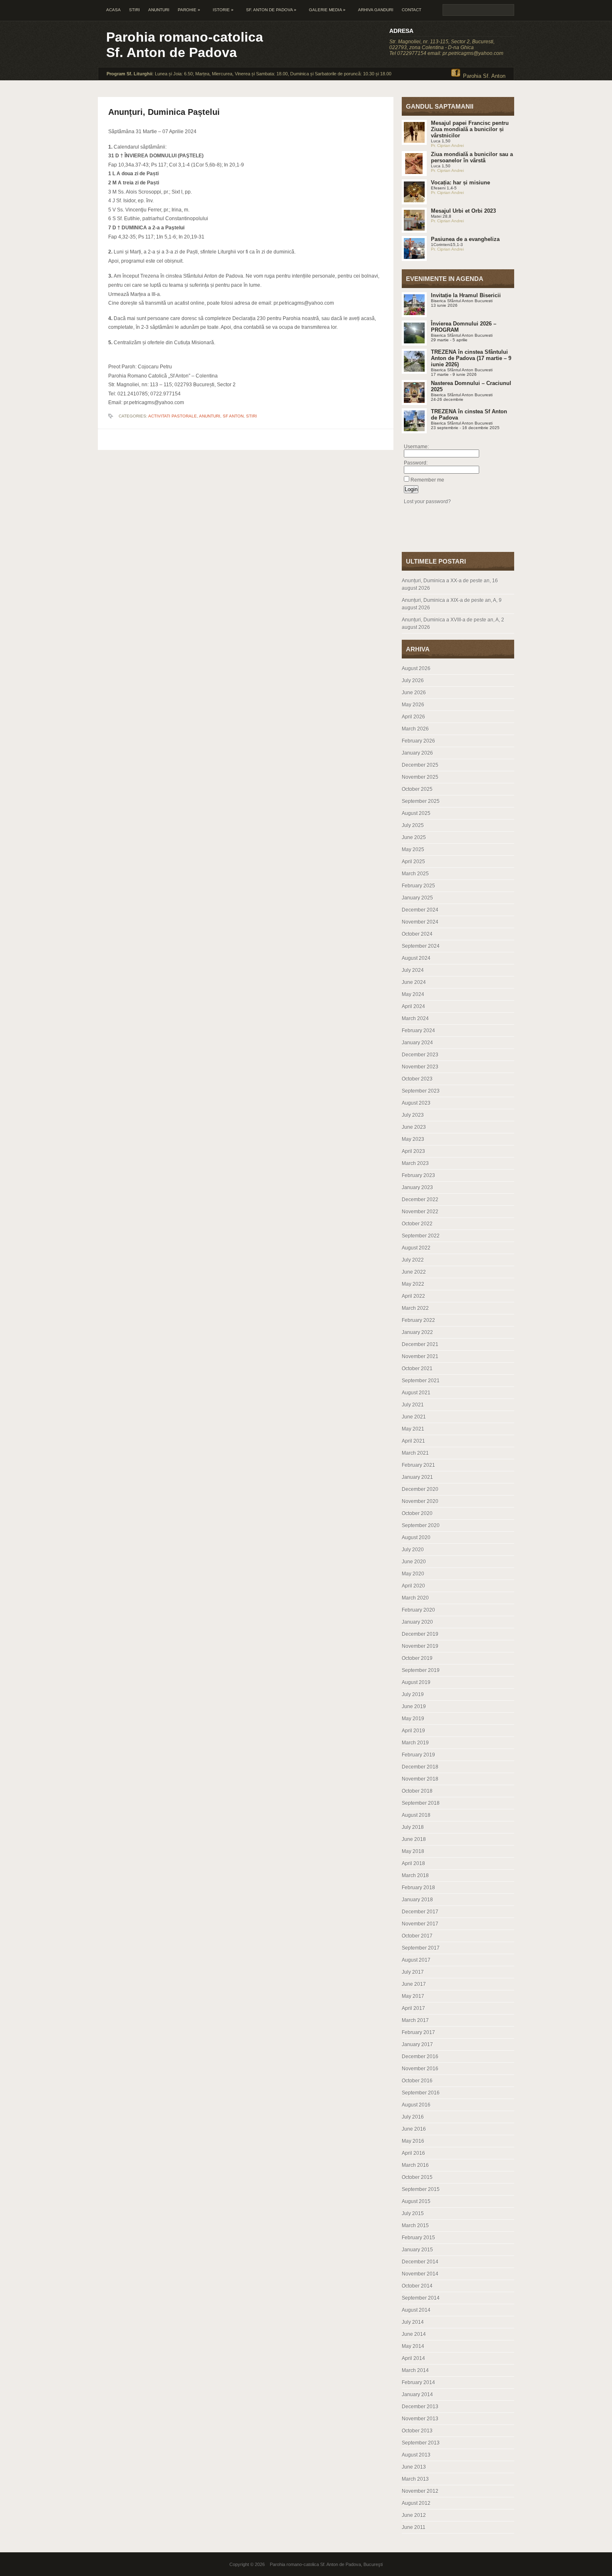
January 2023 (417, 1187)
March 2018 (415, 1875)
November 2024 (420, 922)
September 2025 (421, 801)
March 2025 (415, 874)
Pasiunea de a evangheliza (465, 239)
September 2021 (421, 1381)
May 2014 (413, 2346)
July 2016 (413, 2117)
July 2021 (413, 1405)
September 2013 (421, 2443)
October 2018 (417, 1791)
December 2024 (420, 910)
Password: (416, 463)
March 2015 (415, 2226)
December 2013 (420, 2407)
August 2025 (416, 813)
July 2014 (413, 2322)
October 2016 (417, 2081)
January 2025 (417, 898)
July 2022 (413, 1260)
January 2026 (417, 753)
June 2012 (414, 2515)
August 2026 (416, 668)
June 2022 (414, 1272)
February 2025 (418, 886)
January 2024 (417, 1043)
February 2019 (418, 1755)
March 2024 (415, 1018)
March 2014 (415, 2370)
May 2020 (413, 1574)
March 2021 (415, 1453)
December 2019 (420, 1634)
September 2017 (421, 1948)
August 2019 (416, 1682)
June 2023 (414, 1127)
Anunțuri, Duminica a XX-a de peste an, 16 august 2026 (450, 584)
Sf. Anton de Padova (271, 10)
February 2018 (418, 1888)
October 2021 (417, 1369)
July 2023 (413, 1115)
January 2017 (417, 2044)
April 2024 (413, 1006)
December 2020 (420, 1489)
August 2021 (416, 1393)
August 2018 (416, 1815)
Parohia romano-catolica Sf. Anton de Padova (185, 45)
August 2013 (416, 2455)
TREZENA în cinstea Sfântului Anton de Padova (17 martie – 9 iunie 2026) (471, 358)
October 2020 (417, 1513)
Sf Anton (233, 416)
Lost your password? (427, 502)
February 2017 (418, 2032)
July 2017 (413, 1972)
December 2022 (420, 1200)
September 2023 (421, 1091)
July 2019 (413, 1694)
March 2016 (415, 2165)
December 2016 (420, 2057)
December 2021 (420, 1344)
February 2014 (418, 2382)
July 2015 (413, 2213)
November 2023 (420, 1067)
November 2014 (420, 2274)
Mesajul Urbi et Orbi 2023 (463, 211)
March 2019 (415, 1743)
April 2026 (413, 717)
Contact (412, 10)
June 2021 (414, 1417)
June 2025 (414, 837)
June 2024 (414, 982)
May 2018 (413, 1851)
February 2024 (418, 1031)
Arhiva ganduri (376, 10)
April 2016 (413, 2153)
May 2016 (413, 2141)
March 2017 (415, 2020)
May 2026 (413, 705)
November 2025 (420, 777)
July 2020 (413, 1550)
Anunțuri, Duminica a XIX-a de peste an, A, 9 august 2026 (452, 604)
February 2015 (418, 2238)
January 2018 (417, 1900)
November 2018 (420, 1779)
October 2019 (417, 1658)
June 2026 (414, 693)
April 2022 (413, 1296)
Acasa (113, 10)
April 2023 (413, 1151)
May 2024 (413, 994)
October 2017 (417, 1936)
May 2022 (413, 1284)
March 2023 (415, 1163)
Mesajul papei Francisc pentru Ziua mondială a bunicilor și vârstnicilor (470, 129)
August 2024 (416, 958)
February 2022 (418, 1320)
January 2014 (417, 2395)
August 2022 (416, 1248)
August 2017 (416, 1960)
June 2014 (414, 2334)
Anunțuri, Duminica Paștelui (164, 112)
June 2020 (414, 1562)
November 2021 (420, 1356)
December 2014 (420, 2262)
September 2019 (421, 1670)
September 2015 (421, 2189)
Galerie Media (327, 10)
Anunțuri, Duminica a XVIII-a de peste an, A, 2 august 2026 (453, 624)
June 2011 (414, 2527)
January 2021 (417, 1477)
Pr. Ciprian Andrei (447, 145)
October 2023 (417, 1079)
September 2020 (421, 1525)
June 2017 (414, 1984)
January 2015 (417, 2250)
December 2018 (420, 1767)
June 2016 (414, 2129)
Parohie (189, 10)
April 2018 (413, 1863)
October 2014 (417, 2286)
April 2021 (413, 1441)
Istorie (223, 10)
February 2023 (418, 1175)
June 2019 (414, 1707)
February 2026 (418, 741)
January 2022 (417, 1332)
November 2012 (420, 2491)
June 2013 (414, 2467)
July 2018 (413, 1827)
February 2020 (418, 1610)
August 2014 (416, 2310)
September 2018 (421, 1803)
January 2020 (417, 1622)
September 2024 (421, 946)
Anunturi (159, 10)
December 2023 (420, 1055)
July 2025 (413, 825)
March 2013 (415, 2479)
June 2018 (414, 1839)
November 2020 (420, 1501)
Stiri (134, 10)
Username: (416, 447)
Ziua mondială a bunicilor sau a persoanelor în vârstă (472, 157)
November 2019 (420, 1646)
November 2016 (420, 2069)
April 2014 (413, 2358)
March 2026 (415, 729)
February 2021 (418, 1465)
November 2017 (420, 1924)
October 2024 (417, 934)
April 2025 (413, 862)
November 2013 (420, 2419)
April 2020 (413, 1586)
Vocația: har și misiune (460, 183)
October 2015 (417, 2177)
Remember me (427, 480)
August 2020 (416, 1538)
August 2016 (416, 2105)
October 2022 (417, 1224)
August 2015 (416, 2201)
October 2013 (417, 2431)
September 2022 (421, 1236)
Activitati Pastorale (173, 416)
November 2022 (420, 1212)
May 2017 (413, 1996)
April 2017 (413, 2008)
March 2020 (415, 1598)
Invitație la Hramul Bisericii (466, 295)
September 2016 (421, 2093)
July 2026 (413, 681)
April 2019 (413, 1731)
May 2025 (413, 850)
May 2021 (413, 1429)
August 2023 (416, 1103)
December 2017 (420, 1912)
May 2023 (413, 1139)
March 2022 (415, 1308)
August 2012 (416, 2503)
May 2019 (413, 1719)
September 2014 (421, 2298)
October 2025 (417, 789)
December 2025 (420, 765)
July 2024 (413, 970)
